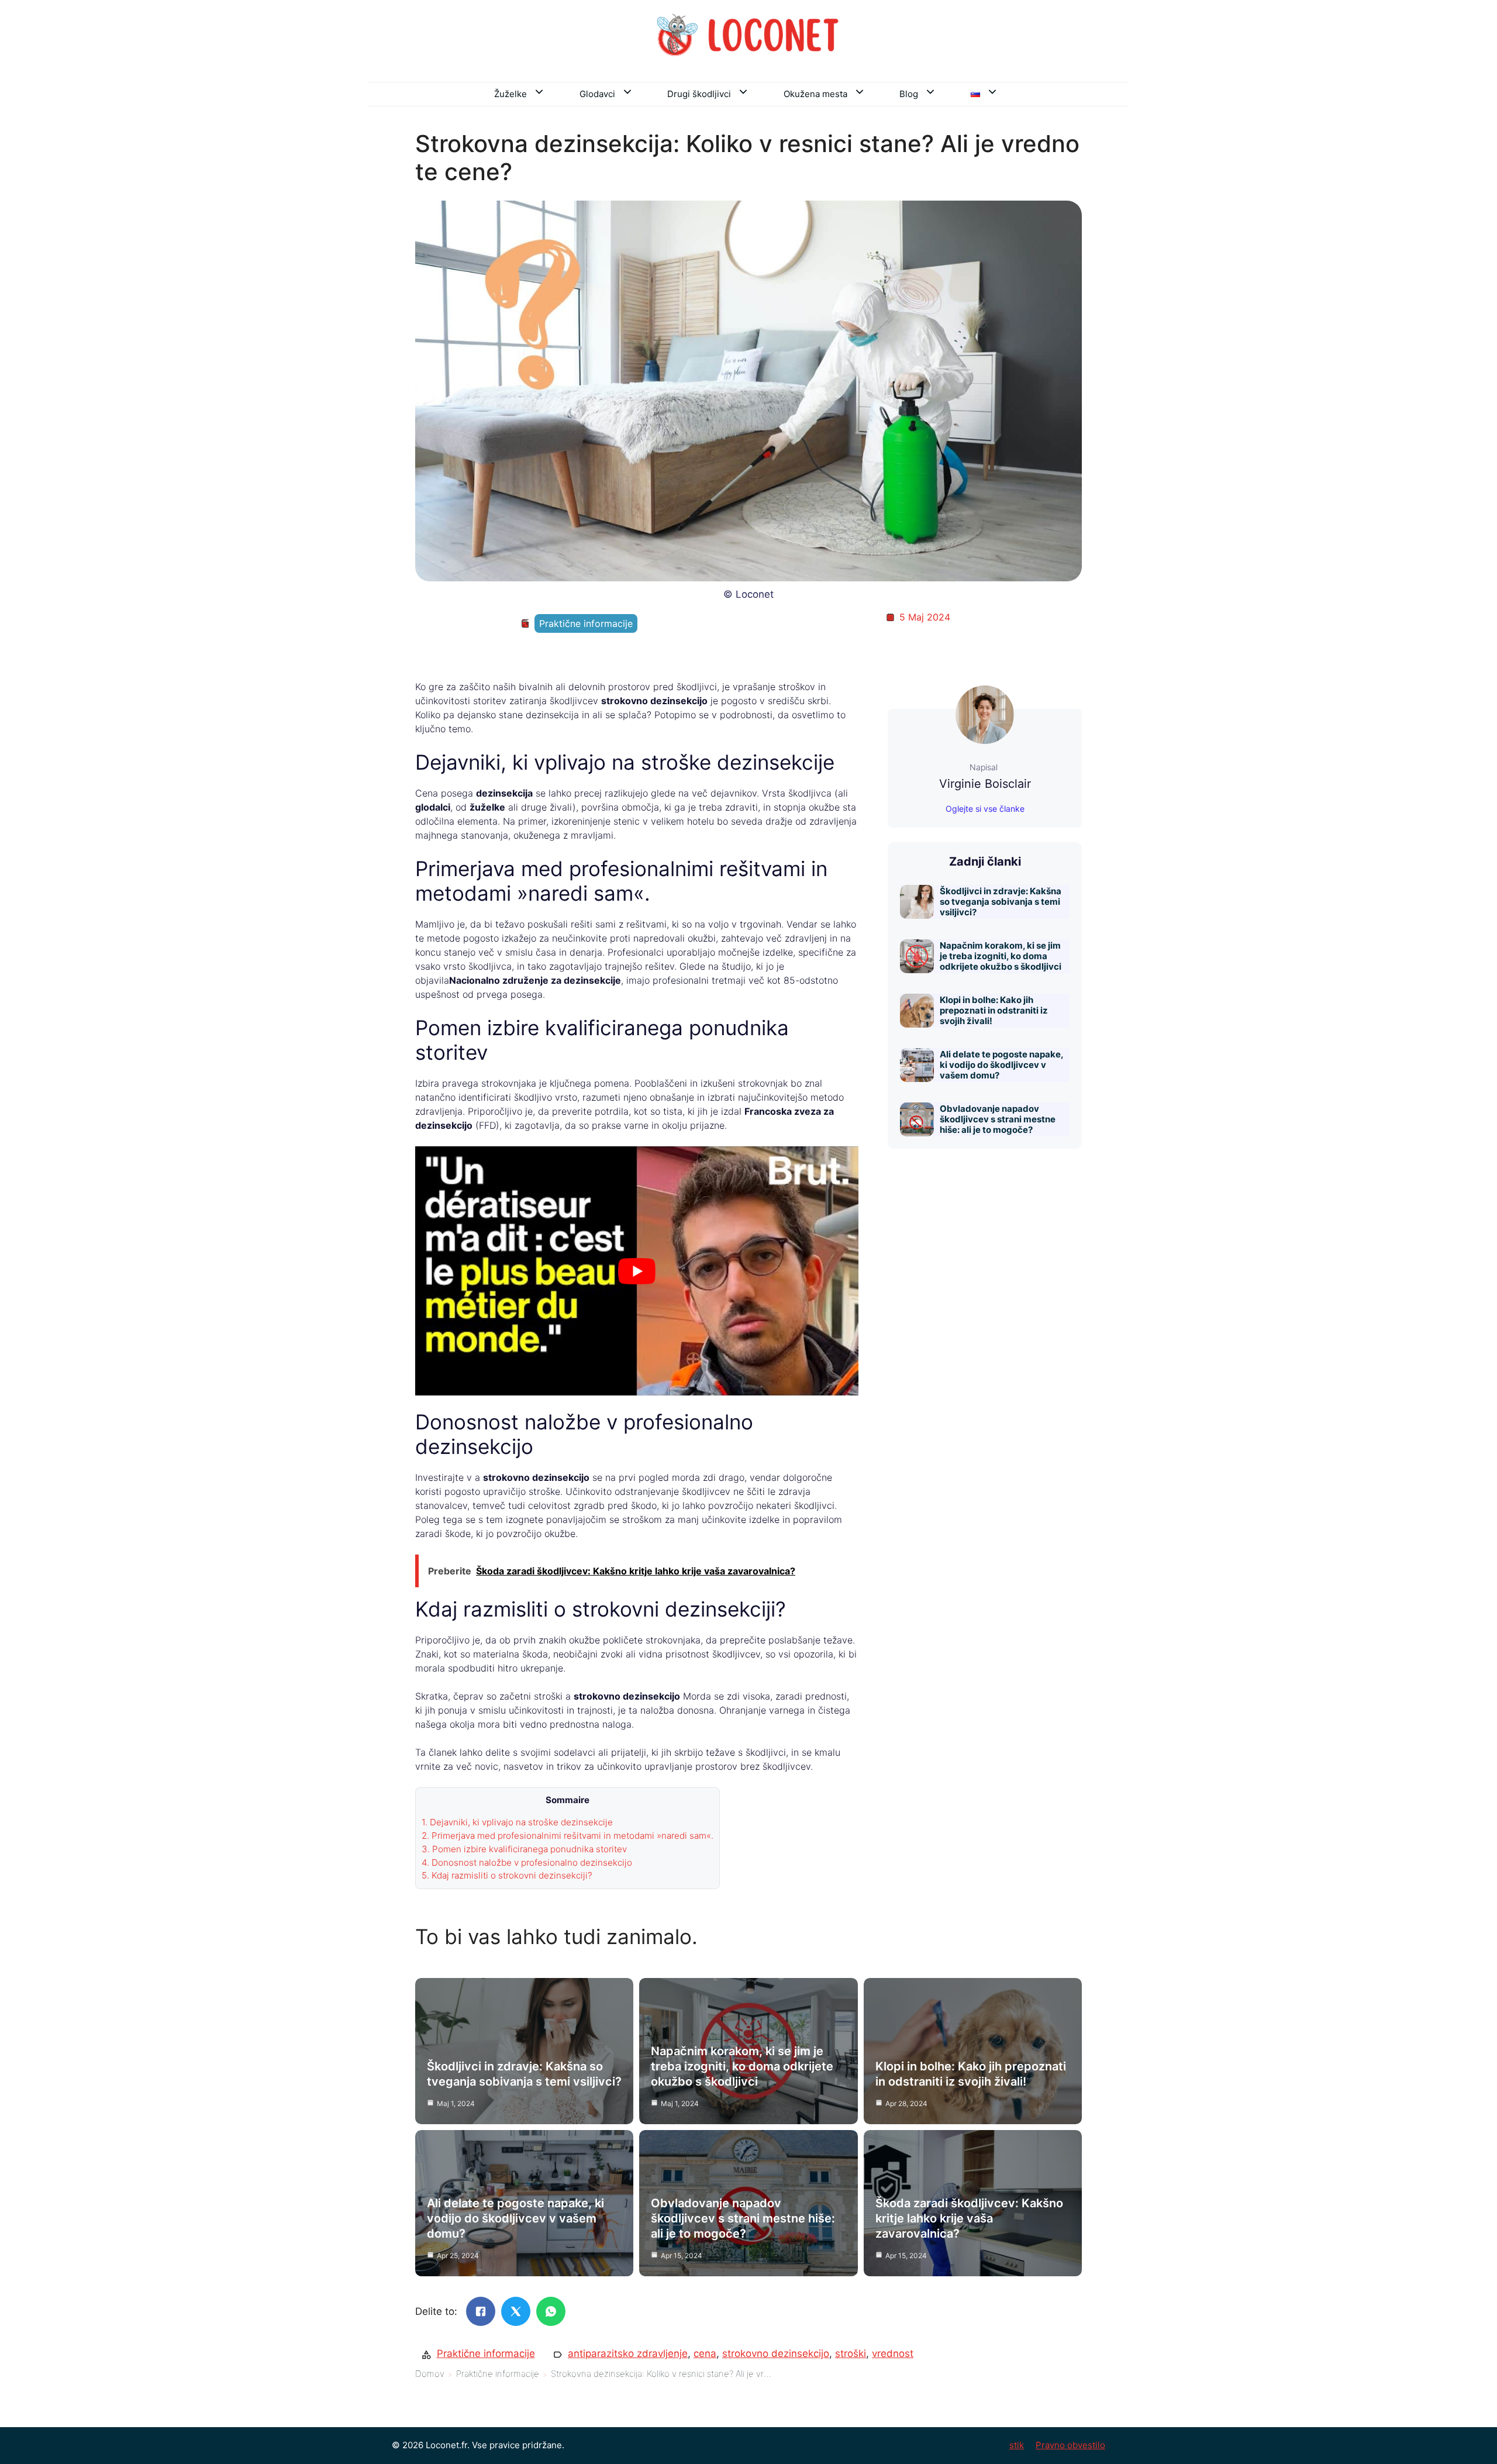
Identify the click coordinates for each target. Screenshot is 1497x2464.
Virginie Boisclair (985, 784)
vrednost (893, 2353)
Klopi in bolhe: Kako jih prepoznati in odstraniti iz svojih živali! (994, 1010)
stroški (851, 2353)
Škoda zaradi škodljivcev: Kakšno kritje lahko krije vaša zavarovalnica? (969, 2218)
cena (705, 2353)
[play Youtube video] (637, 1271)
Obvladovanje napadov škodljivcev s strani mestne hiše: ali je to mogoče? (998, 1119)
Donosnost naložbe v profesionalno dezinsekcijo (527, 1862)
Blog (909, 94)
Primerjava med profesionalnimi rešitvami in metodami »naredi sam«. (568, 1836)
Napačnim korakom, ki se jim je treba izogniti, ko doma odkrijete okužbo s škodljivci (1001, 956)
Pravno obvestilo (1070, 2445)
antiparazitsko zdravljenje (628, 2353)
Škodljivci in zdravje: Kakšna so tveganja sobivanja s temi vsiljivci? (1001, 902)
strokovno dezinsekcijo (776, 2353)
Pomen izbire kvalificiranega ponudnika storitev (524, 1849)
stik (1017, 2445)
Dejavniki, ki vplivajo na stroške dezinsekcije (517, 1822)
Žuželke (511, 94)
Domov (430, 2374)
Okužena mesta (815, 94)
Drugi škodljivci (699, 94)
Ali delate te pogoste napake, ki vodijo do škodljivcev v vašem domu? (1001, 1065)
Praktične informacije (586, 623)
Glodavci (597, 94)
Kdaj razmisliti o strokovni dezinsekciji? (507, 1875)
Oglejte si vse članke (985, 809)
